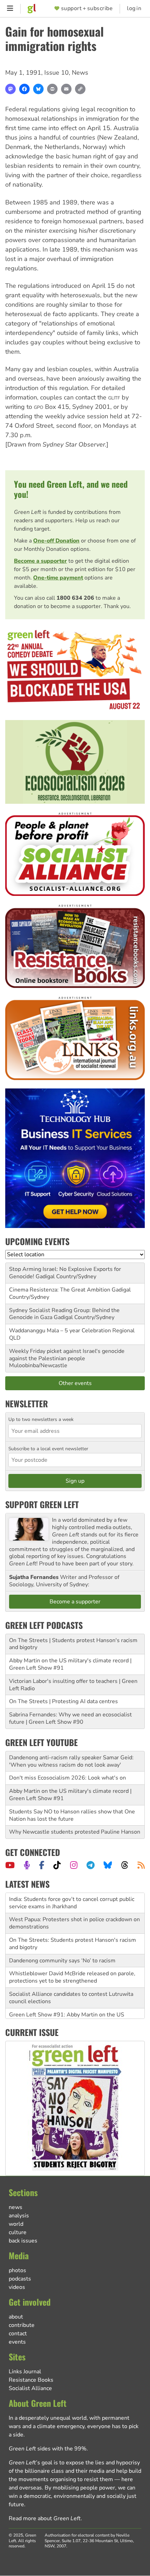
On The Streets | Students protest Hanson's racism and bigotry (73, 1644)
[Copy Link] (80, 89)
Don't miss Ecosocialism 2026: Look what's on (67, 1778)
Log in (134, 9)
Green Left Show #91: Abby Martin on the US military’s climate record (67, 2016)
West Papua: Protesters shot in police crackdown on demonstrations (74, 1921)
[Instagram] (74, 1865)
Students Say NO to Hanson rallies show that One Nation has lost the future (72, 1815)
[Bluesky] (38, 89)
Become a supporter (40, 561)
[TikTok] (57, 1865)
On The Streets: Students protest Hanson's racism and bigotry (73, 1941)
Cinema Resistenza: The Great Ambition (60, 1290)
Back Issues (23, 2241)
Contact (18, 2334)
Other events (75, 1383)
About (16, 2317)
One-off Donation (56, 541)
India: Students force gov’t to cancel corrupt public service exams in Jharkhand (72, 1900)
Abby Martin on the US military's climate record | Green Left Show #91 (70, 1664)
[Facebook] (24, 89)
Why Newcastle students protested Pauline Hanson (75, 1832)
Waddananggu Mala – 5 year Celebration (60, 1331)
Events (17, 2342)
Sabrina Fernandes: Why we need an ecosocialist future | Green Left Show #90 (70, 1718)
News (80, 73)
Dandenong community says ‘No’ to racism (62, 1958)
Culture (18, 2232)
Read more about (45, 2518)
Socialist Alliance (30, 2388)
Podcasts (20, 2279)
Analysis (19, 2216)
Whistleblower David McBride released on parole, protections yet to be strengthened (72, 1975)
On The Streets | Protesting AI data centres (63, 1701)
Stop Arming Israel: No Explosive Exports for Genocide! (65, 1273)
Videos (17, 2287)
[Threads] (125, 1865)
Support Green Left (42, 1504)
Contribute (22, 2325)
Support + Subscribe (87, 9)
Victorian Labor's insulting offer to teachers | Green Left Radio (73, 1685)
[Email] (66, 89)
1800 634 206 (75, 598)
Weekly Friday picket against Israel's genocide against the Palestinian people (67, 1355)
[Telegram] (91, 1865)
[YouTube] (10, 1865)
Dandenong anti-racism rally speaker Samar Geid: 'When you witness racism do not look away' (71, 1761)
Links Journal (25, 2372)
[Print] (52, 89)
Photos (17, 2270)
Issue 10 (57, 73)
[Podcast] (27, 1865)
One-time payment (58, 578)
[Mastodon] (10, 89)
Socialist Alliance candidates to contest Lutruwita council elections (71, 1995)
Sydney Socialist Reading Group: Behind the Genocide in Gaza (64, 1314)
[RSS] (141, 1865)
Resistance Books (31, 2380)
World (16, 2224)
